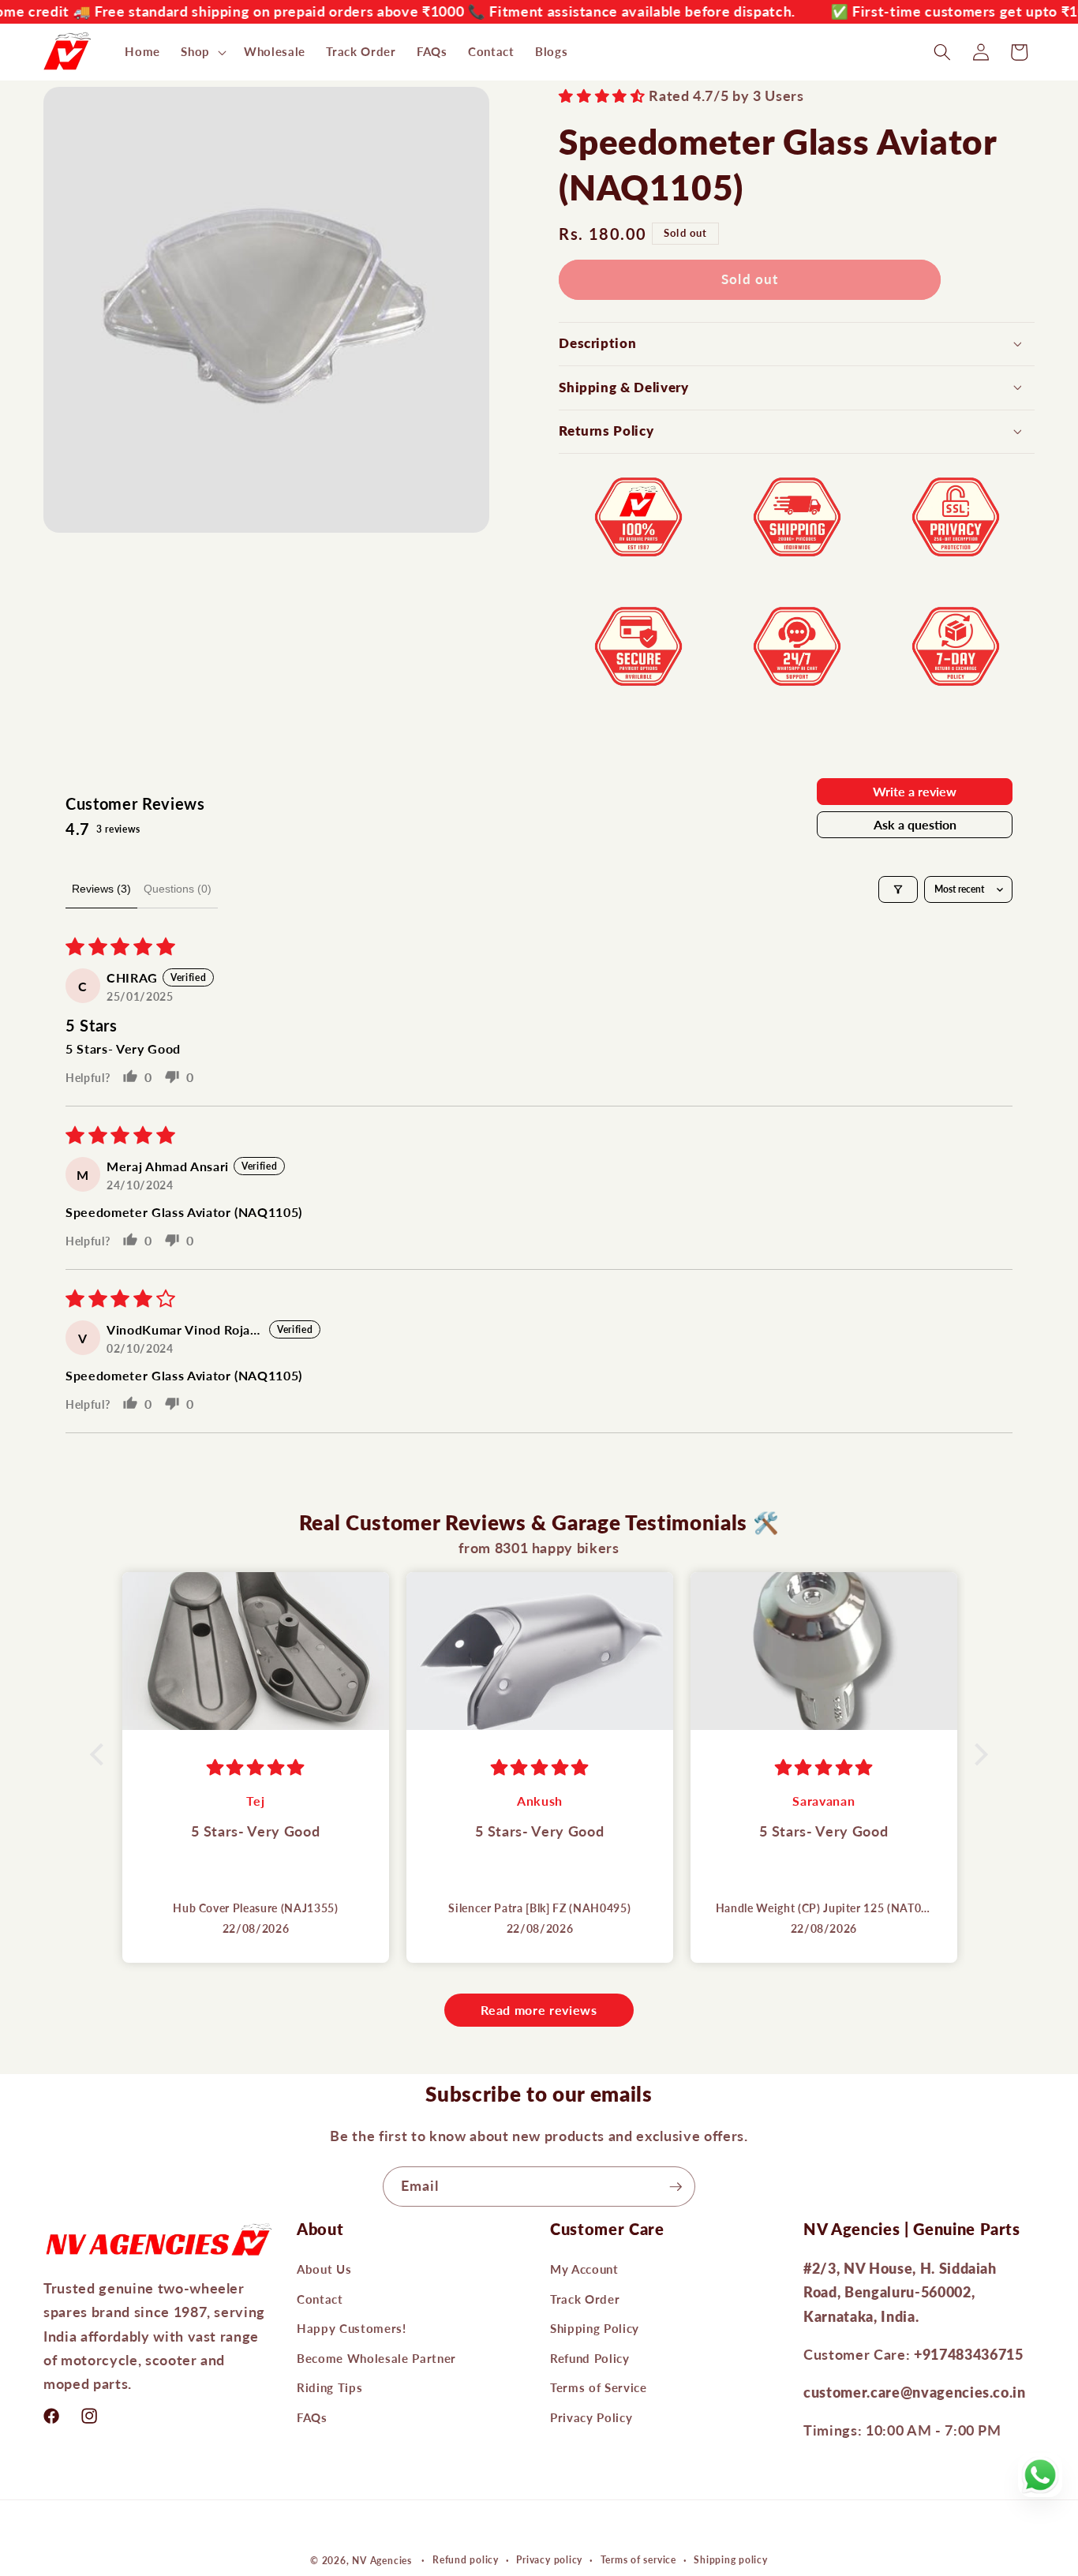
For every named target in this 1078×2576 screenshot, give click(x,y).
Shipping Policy (595, 2328)
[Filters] (898, 889)
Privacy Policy (591, 2417)
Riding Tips (329, 2387)
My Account (584, 2269)
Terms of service (638, 2561)
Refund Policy (590, 2358)
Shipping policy (731, 2561)
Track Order (585, 2298)
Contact (320, 2298)
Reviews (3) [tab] (101, 889)
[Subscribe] (676, 2187)
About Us (324, 2269)
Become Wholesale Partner (376, 2358)
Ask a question (915, 824)
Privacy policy (549, 2561)
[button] (202, 52)
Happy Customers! (352, 2328)
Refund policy (466, 2561)
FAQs (312, 2417)
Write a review (915, 791)
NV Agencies (382, 2561)
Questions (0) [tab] (178, 889)
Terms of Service (599, 2387)
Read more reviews (539, 2010)
